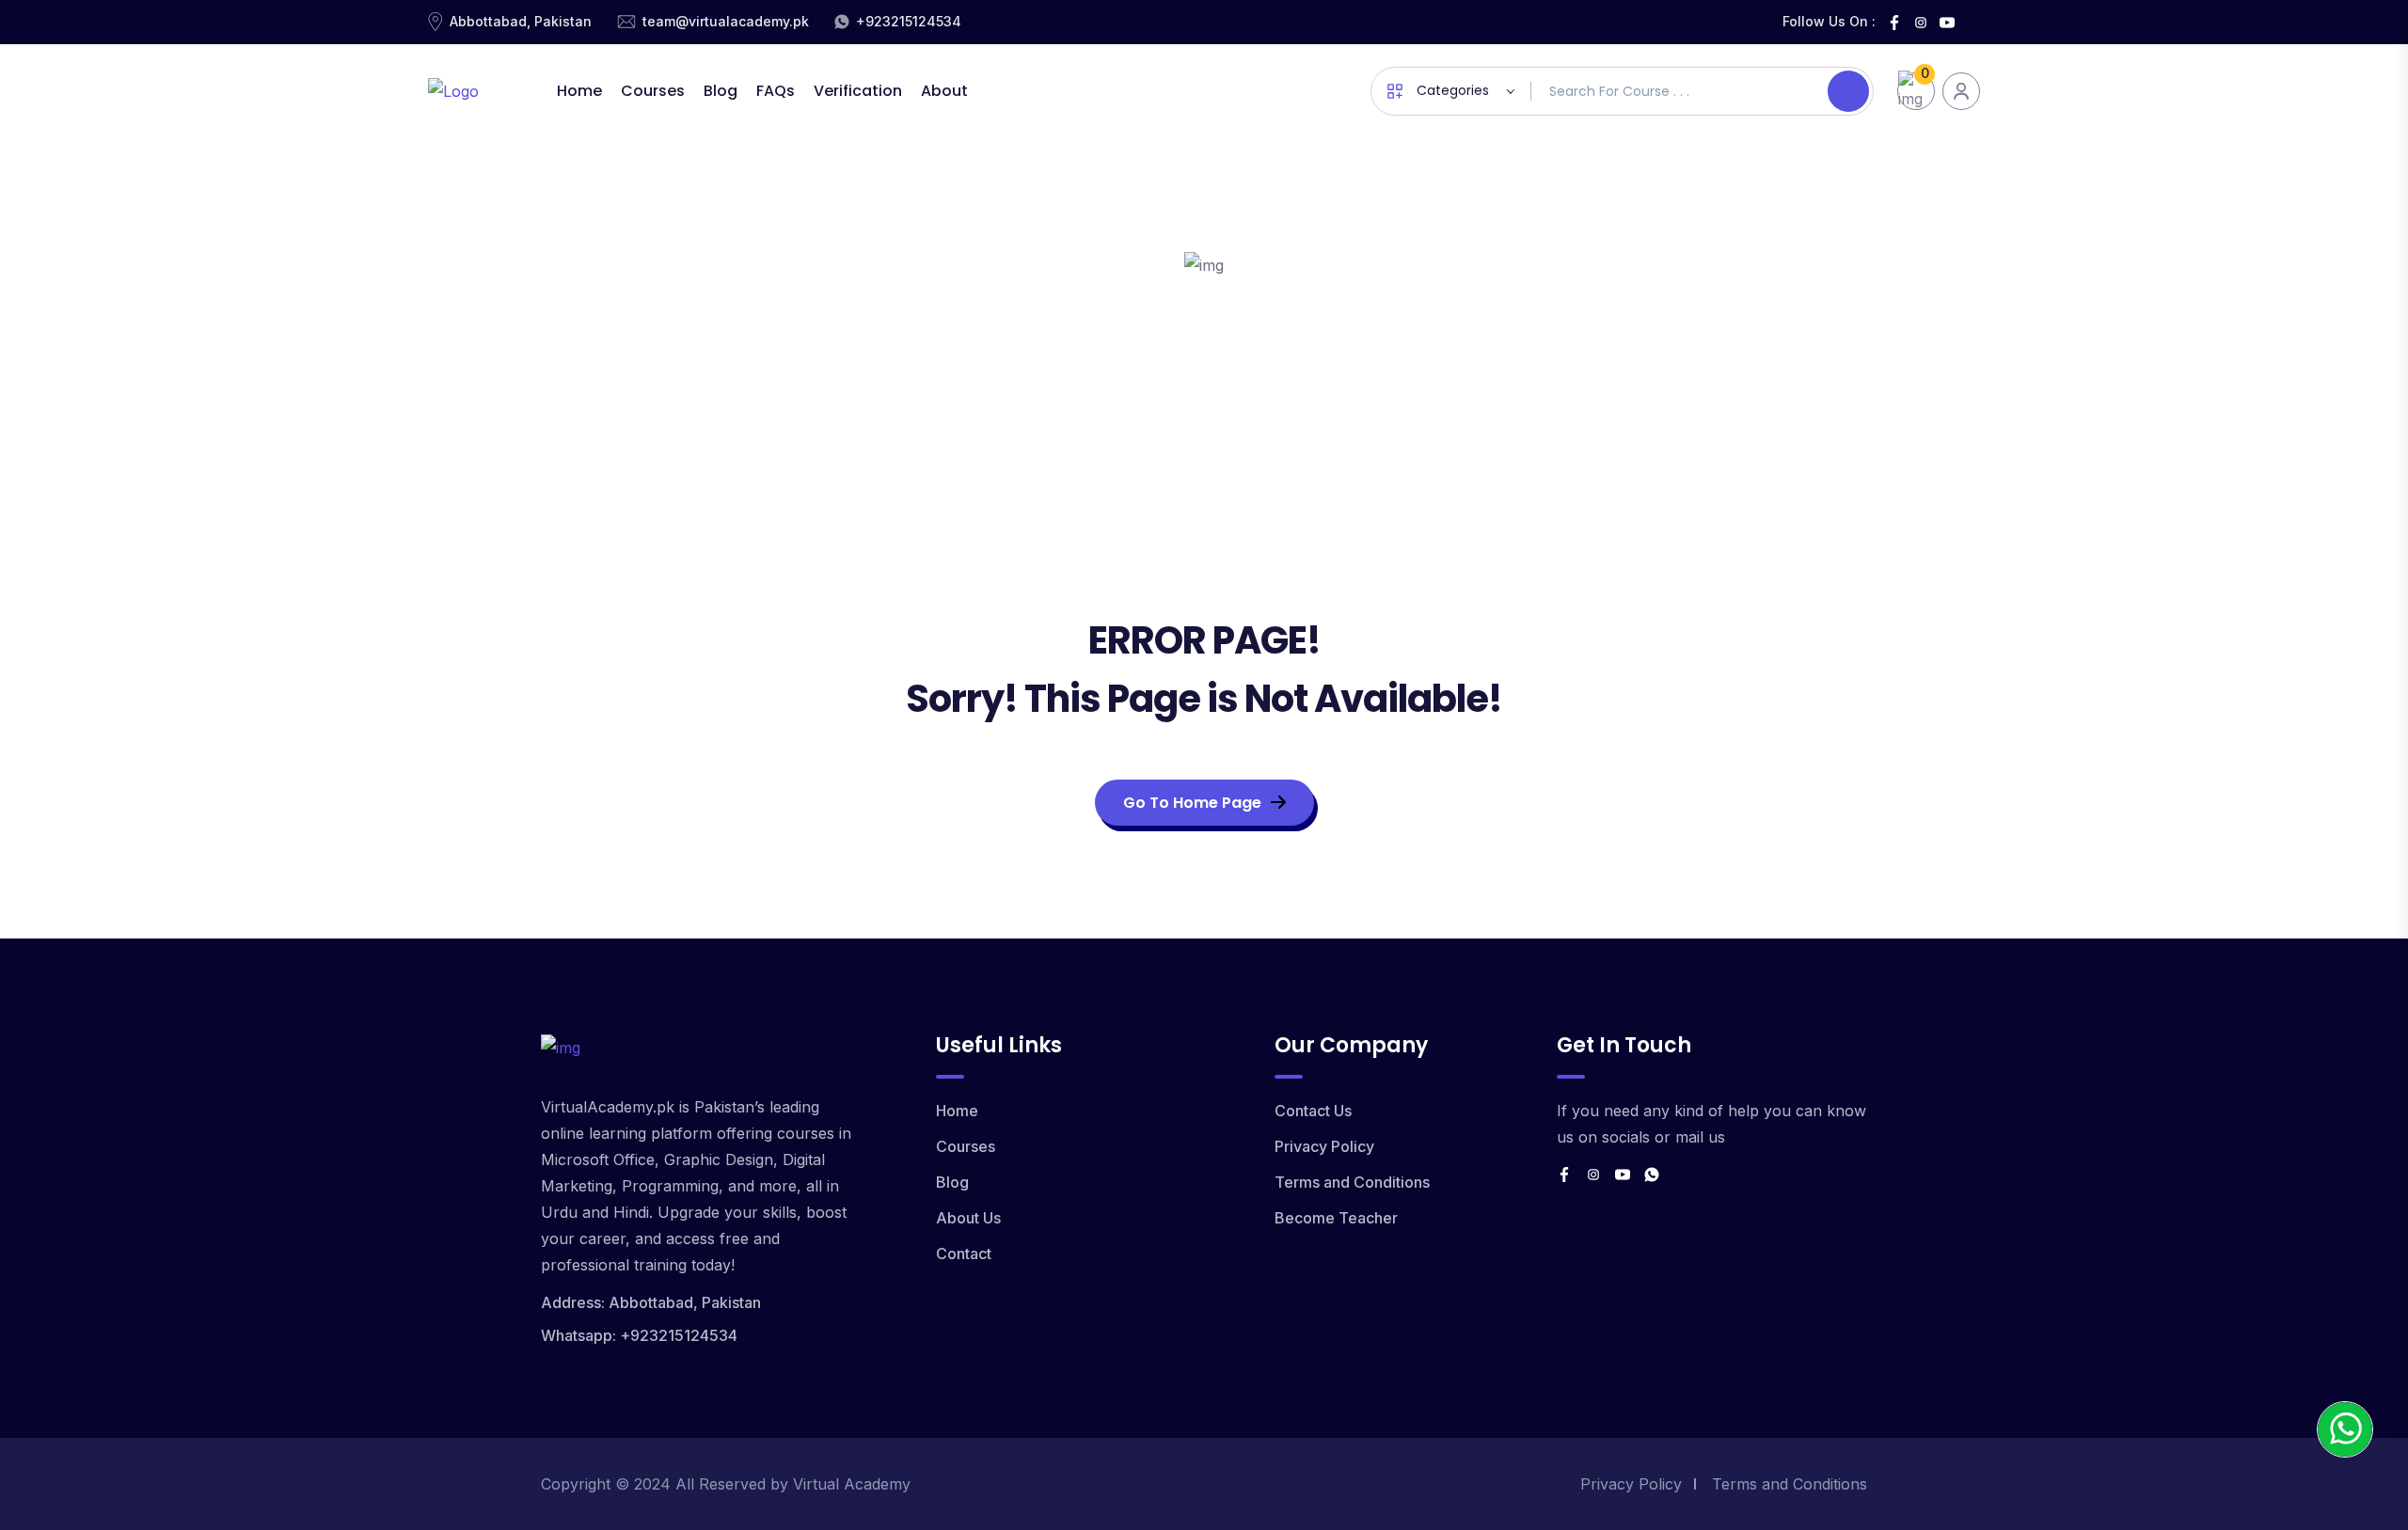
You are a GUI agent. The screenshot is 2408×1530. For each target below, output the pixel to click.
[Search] (1848, 91)
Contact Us (1313, 1111)
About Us (968, 1218)
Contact (964, 1254)
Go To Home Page (1192, 803)
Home (579, 91)
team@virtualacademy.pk (726, 21)
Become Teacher (1336, 1218)
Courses (653, 91)
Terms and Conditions (1352, 1182)
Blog (721, 91)
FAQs (776, 91)
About (944, 91)
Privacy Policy (1324, 1146)
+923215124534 (909, 21)
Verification (858, 91)
